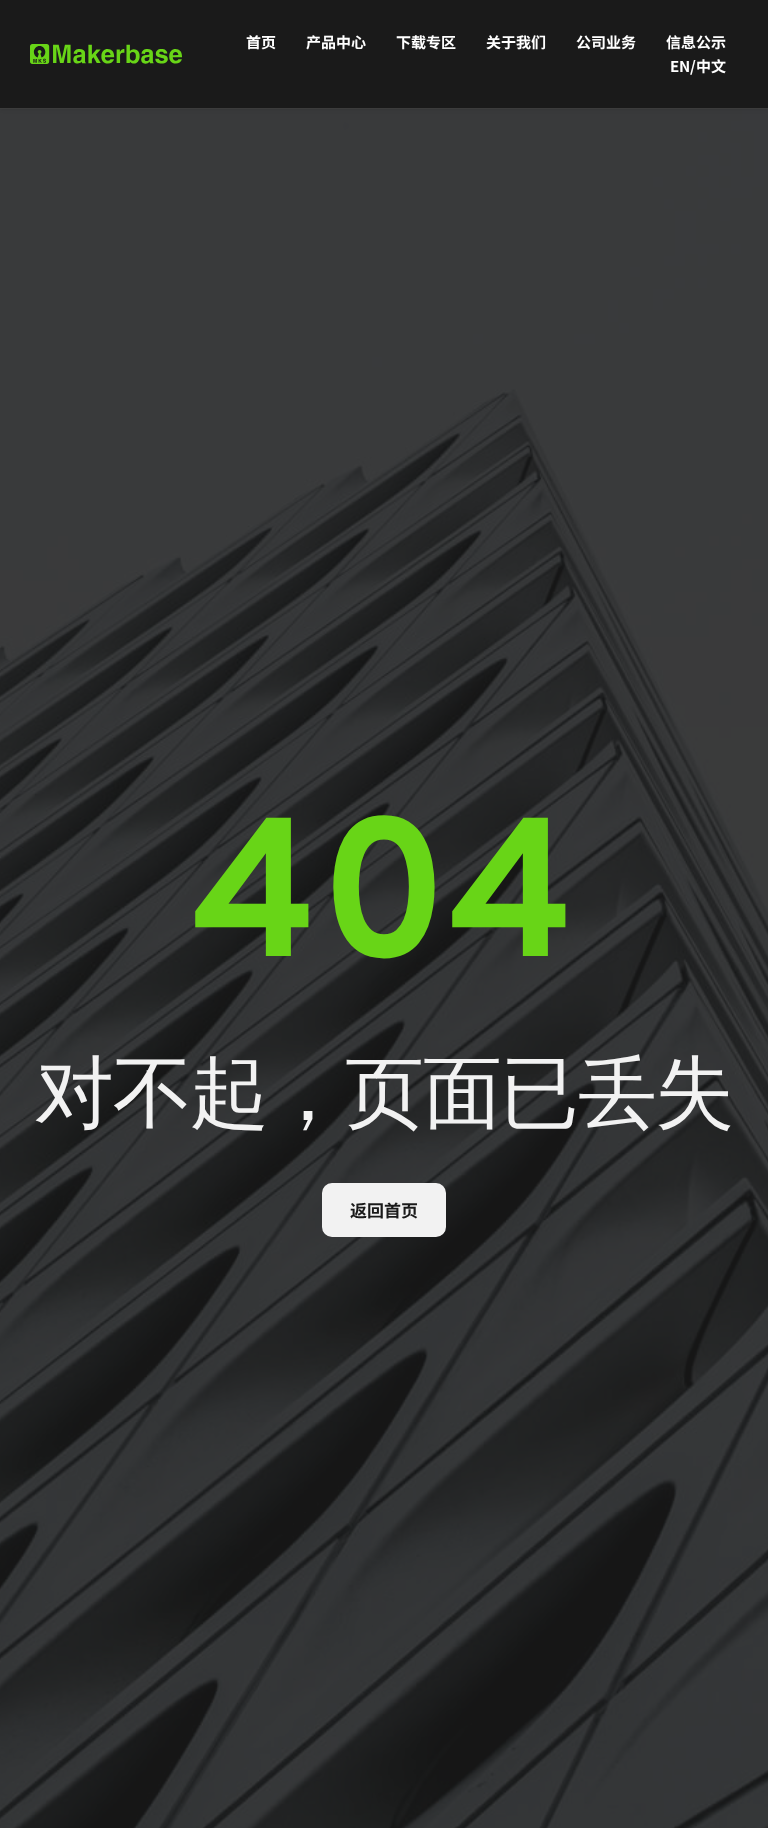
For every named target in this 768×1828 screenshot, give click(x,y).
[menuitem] (261, 42)
